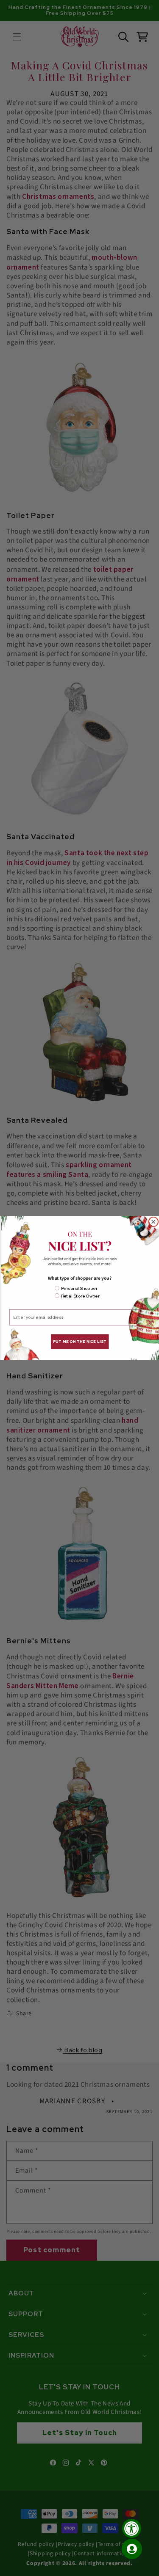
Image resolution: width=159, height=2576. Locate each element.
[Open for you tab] (132, 2549)
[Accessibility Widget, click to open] (132, 2528)
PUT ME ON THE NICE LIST (80, 1342)
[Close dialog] (153, 1222)
